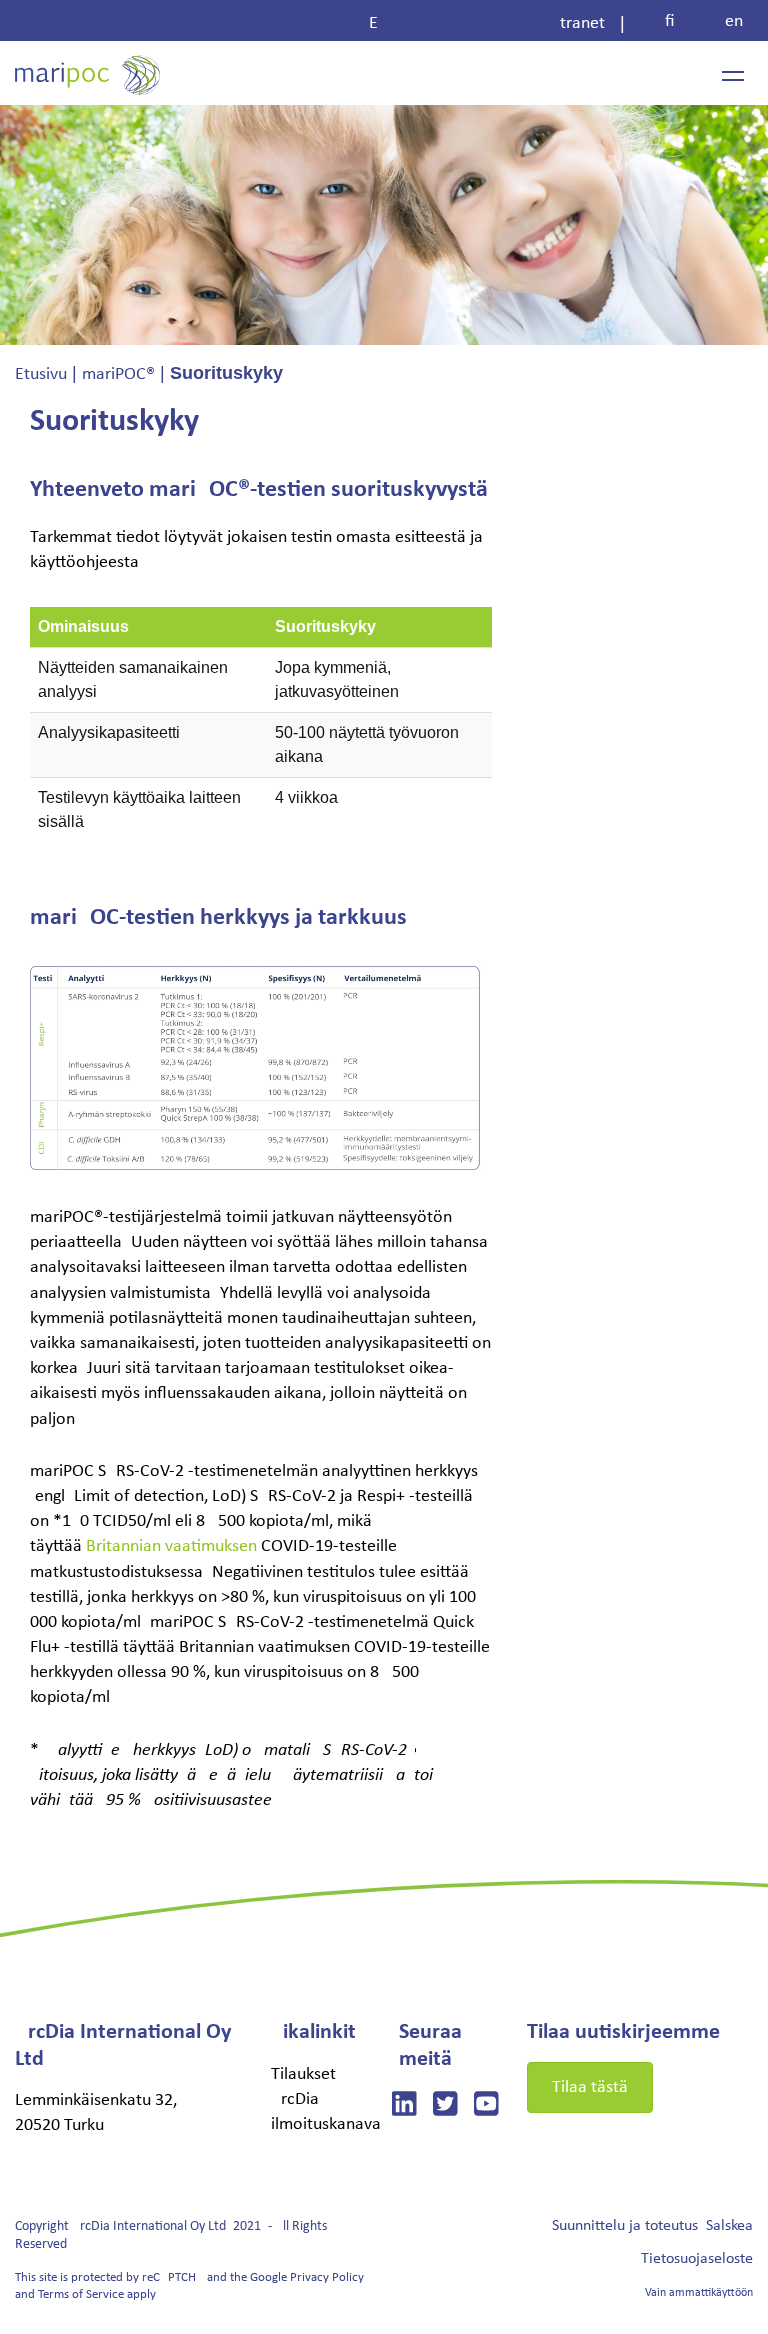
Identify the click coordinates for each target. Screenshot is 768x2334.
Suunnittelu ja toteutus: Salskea (652, 2226)
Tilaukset (303, 2074)
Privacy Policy (327, 2277)
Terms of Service (81, 2294)
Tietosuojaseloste (697, 2259)
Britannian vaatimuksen (171, 1546)
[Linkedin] (404, 2107)
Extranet (487, 23)
